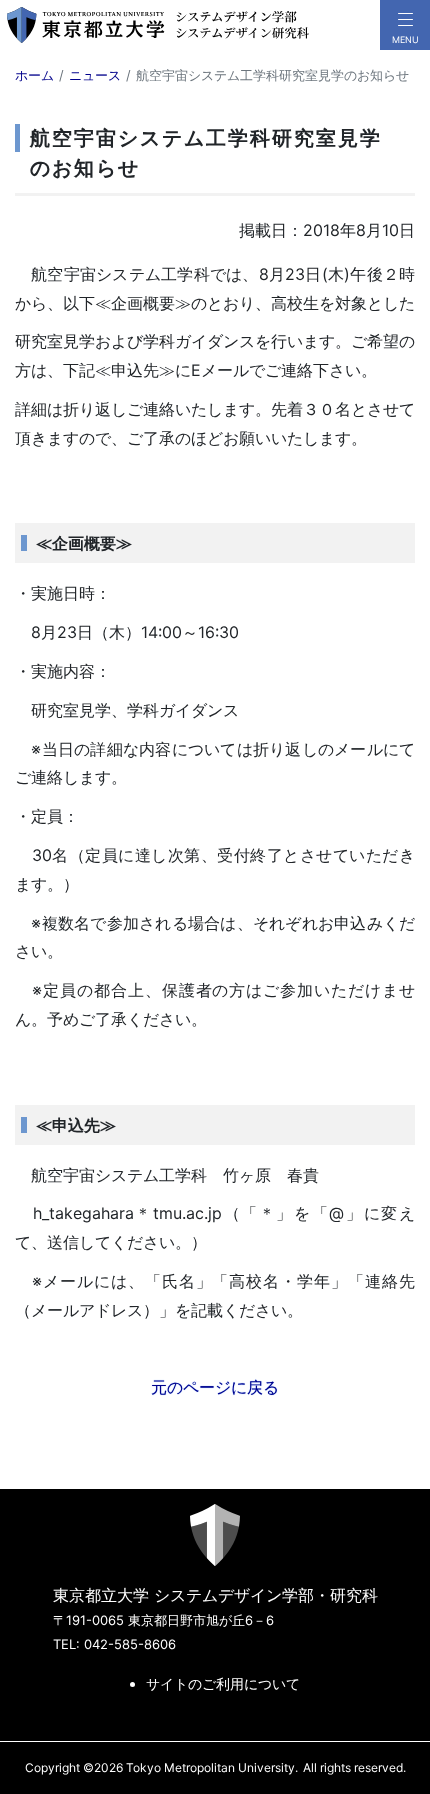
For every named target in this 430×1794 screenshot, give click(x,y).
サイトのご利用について (223, 1683)
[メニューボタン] (405, 25)
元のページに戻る (215, 1387)
